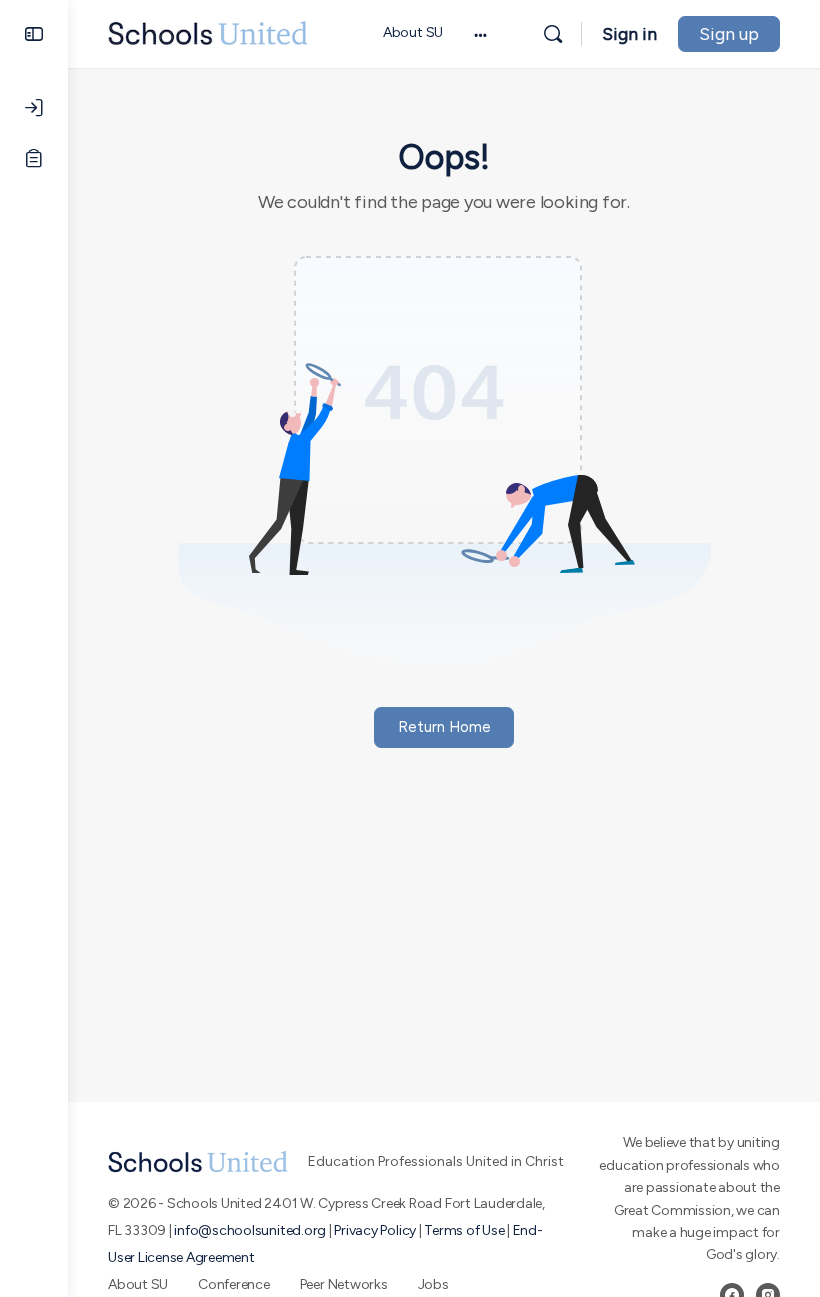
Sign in (629, 34)
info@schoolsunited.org (250, 1230)
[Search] (553, 34)
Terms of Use (464, 1230)
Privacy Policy (375, 1230)
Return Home (444, 727)
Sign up (729, 34)
